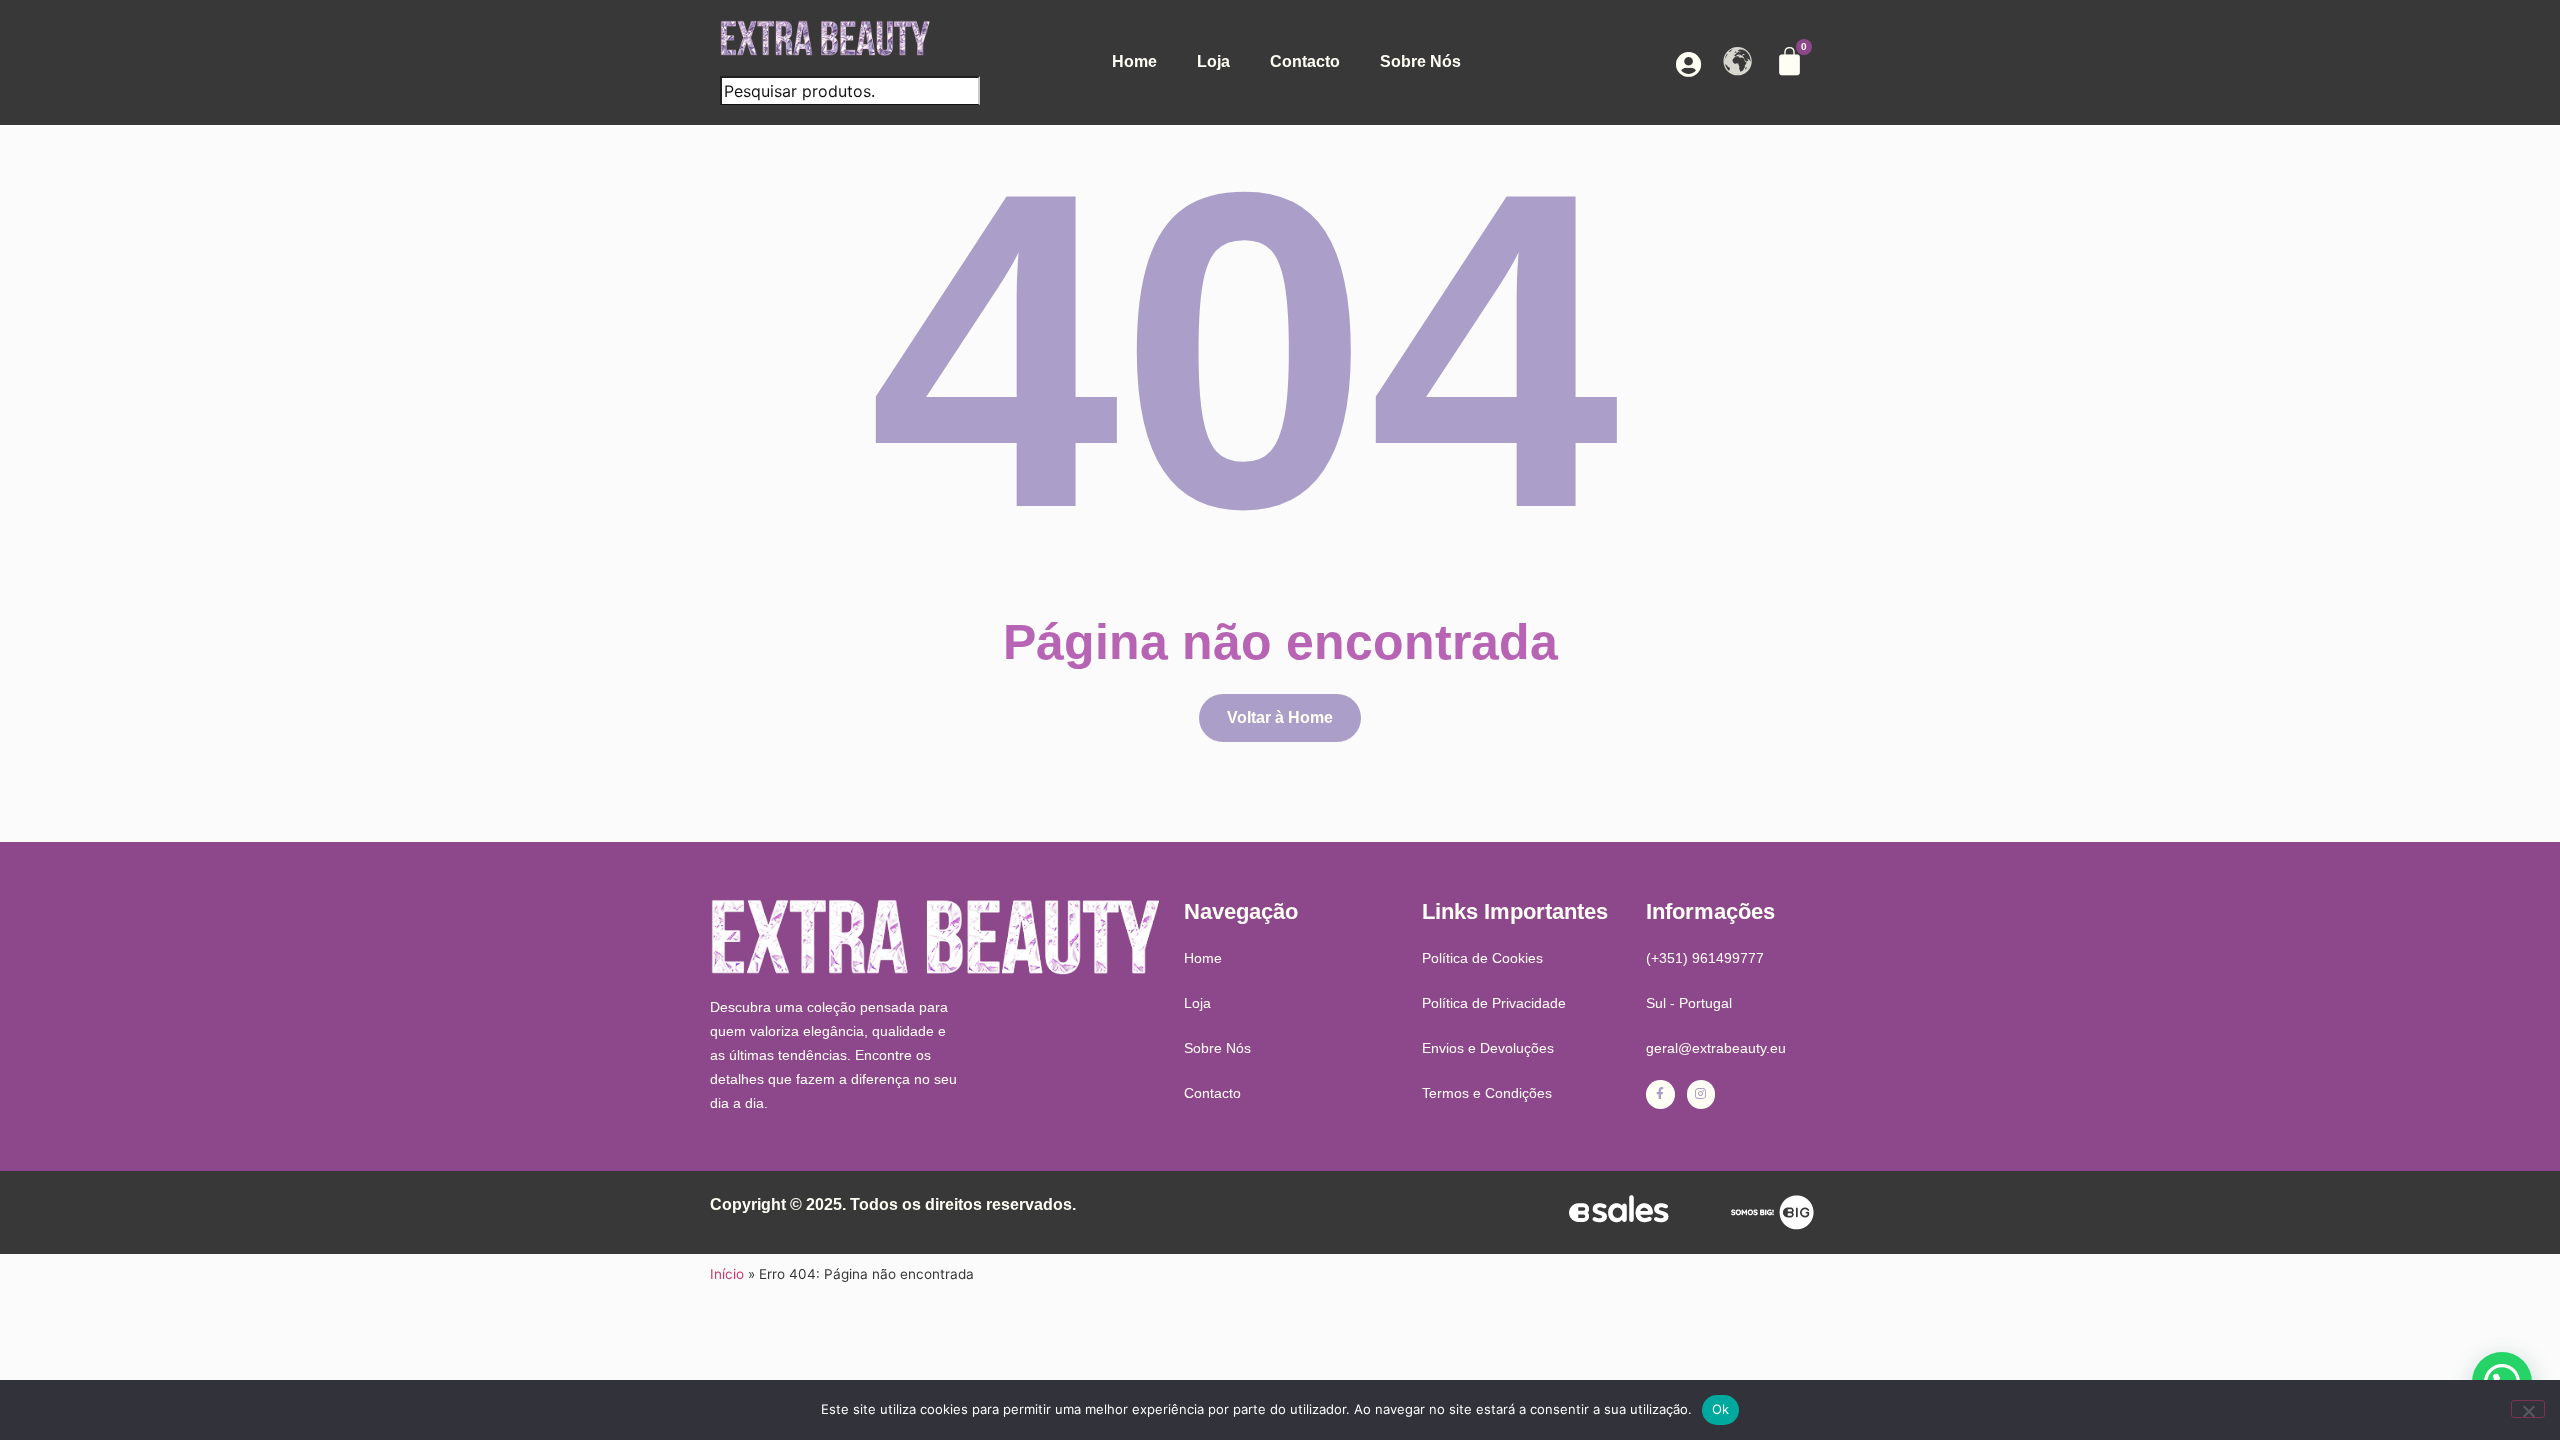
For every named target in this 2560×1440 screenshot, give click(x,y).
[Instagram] (1701, 1094)
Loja (1213, 61)
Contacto (1305, 61)
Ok (1721, 1409)
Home (1134, 61)
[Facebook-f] (1660, 1094)
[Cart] (1789, 61)
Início (727, 1274)
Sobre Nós (1420, 61)
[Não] (2528, 1409)
